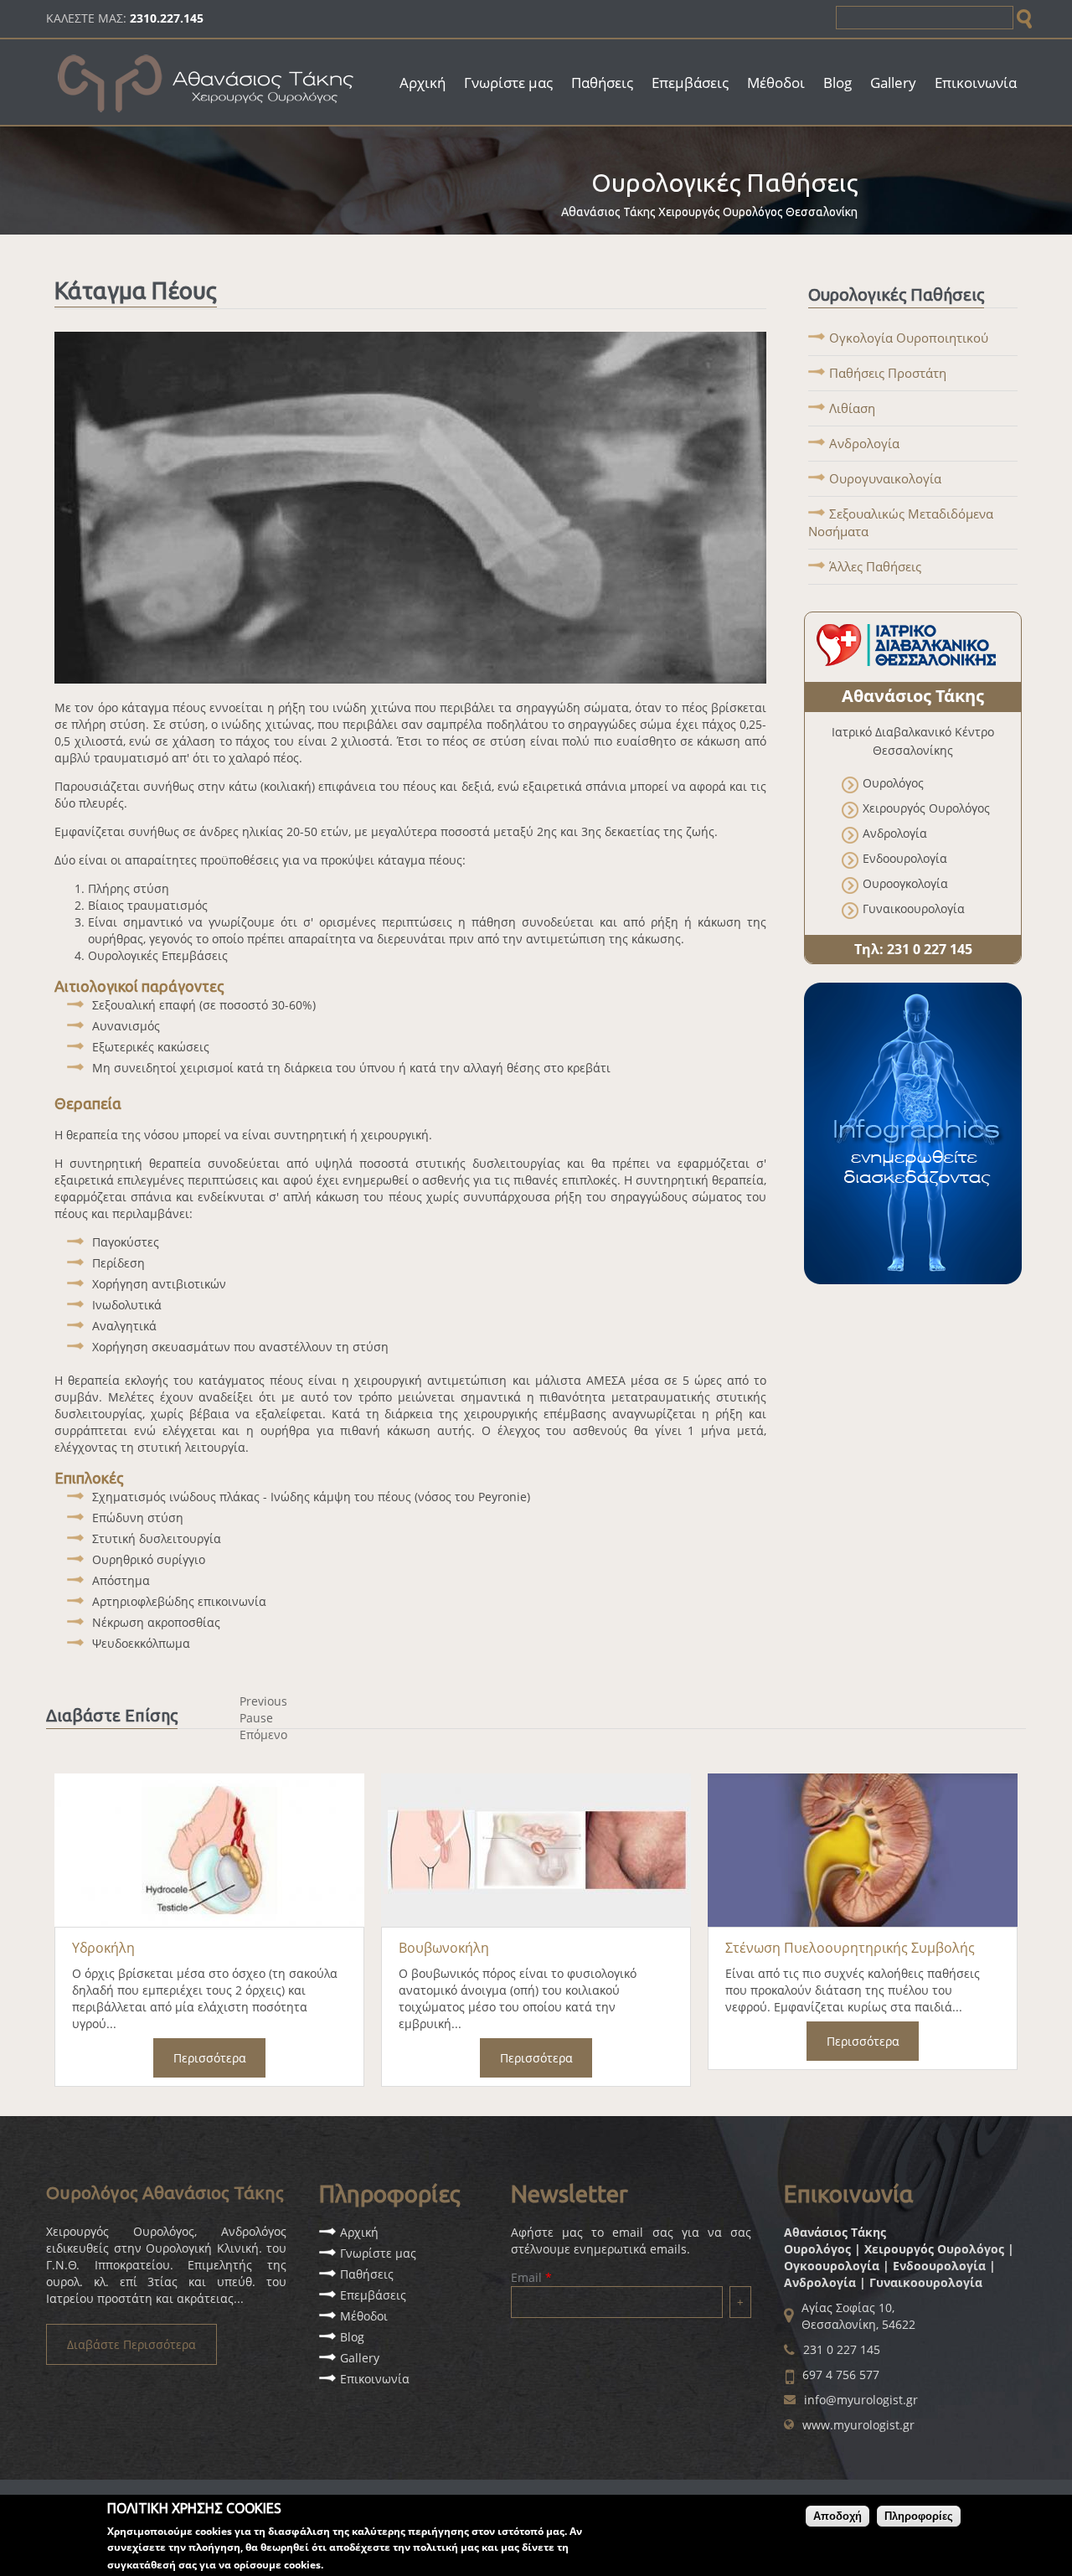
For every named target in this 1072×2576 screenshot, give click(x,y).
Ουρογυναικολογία (885, 478)
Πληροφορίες (919, 2516)
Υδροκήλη (103, 1948)
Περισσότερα (210, 2058)
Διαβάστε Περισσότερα (131, 2344)
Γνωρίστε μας (508, 83)
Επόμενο (263, 1735)
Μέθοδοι (776, 83)
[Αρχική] (207, 119)
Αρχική (423, 83)
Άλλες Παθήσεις (875, 566)
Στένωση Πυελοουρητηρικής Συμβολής (850, 1948)
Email (531, 2277)
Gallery (893, 83)
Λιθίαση (852, 408)
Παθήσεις (602, 83)
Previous (263, 1701)
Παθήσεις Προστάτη (888, 373)
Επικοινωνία (976, 83)
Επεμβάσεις (690, 83)
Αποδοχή (837, 2516)
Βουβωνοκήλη (444, 1948)
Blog (837, 83)
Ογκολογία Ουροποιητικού (909, 338)
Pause (256, 1718)
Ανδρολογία (864, 443)
